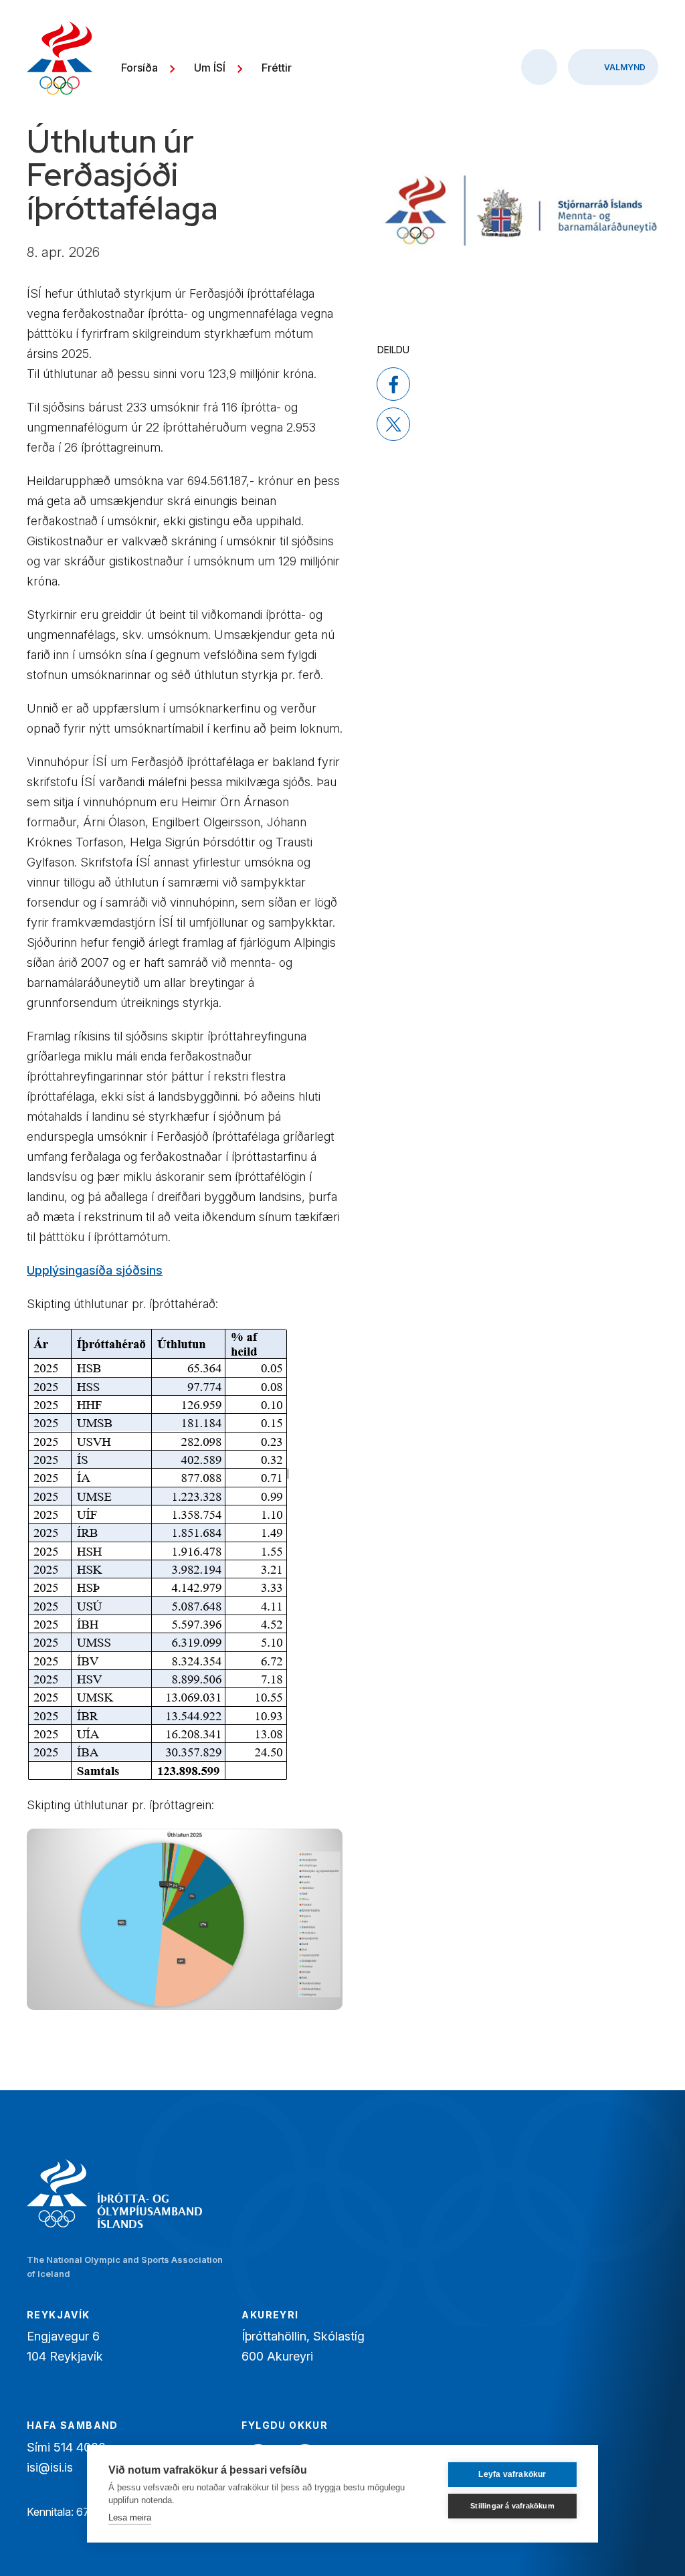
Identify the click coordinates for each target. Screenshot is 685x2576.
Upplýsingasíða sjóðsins (95, 1270)
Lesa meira (130, 2517)
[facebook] (393, 384)
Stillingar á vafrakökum (512, 2506)
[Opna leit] (539, 67)
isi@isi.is (50, 2467)
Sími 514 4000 (66, 2447)
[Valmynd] (613, 67)
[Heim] (60, 60)
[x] (393, 424)
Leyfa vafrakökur (512, 2474)
